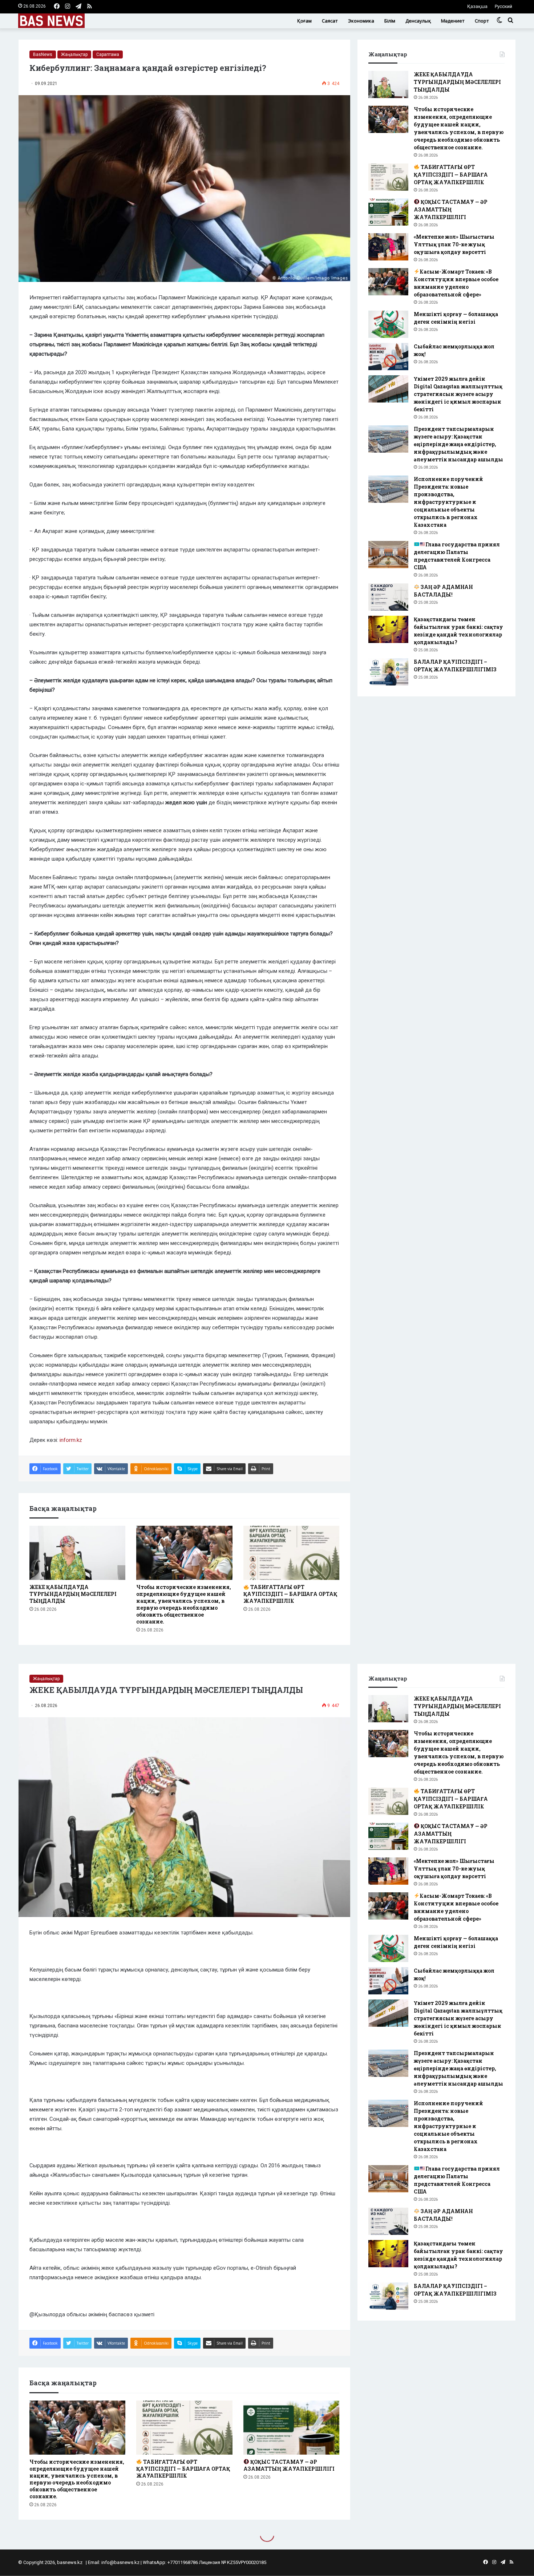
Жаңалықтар (74, 54)
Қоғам (304, 21)
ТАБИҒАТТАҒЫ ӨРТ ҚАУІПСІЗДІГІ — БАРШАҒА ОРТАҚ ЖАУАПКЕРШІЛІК (290, 1594)
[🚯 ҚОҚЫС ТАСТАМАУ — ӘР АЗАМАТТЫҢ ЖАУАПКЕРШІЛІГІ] (388, 212)
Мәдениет (453, 21)
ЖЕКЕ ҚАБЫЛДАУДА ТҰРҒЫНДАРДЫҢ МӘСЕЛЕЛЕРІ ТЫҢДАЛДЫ (73, 1594)
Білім (390, 21)
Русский (503, 6)
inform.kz (71, 1440)
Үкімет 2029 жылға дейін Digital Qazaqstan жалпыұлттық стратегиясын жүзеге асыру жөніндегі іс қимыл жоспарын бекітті (458, 394)
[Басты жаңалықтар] (51, 21)
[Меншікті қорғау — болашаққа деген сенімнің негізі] (388, 324)
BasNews (43, 54)
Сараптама (108, 54)
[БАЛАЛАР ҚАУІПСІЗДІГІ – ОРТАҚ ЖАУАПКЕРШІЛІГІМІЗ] (388, 672)
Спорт (482, 21)
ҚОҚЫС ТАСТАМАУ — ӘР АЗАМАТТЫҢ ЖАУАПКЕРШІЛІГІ (451, 209)
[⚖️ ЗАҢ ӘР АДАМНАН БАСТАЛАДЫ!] (388, 597)
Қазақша (477, 6)
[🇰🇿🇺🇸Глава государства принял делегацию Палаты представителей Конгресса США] (388, 555)
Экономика (361, 21)
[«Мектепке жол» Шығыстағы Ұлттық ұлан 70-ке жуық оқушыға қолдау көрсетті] (388, 247)
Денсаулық (418, 21)
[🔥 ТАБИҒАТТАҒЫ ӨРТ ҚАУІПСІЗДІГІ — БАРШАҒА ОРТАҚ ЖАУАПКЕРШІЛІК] (291, 1553)
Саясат (330, 21)
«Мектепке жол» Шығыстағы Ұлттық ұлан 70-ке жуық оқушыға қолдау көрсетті (454, 244)
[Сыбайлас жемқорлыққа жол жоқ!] (388, 357)
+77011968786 (183, 2562)
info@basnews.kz (120, 2562)
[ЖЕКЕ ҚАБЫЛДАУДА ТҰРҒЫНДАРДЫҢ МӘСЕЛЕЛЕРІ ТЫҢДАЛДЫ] (77, 1553)
